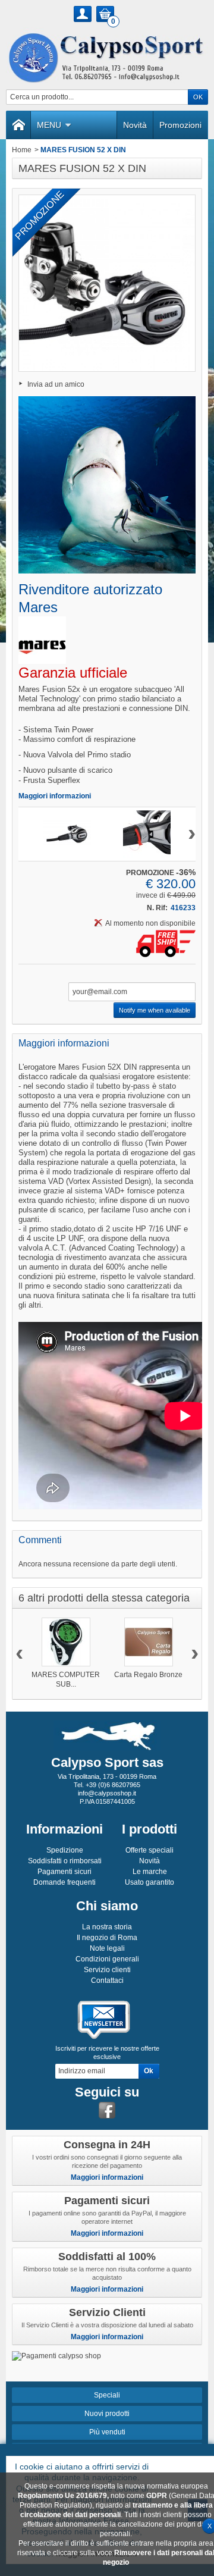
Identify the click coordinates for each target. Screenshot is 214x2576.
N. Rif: (157, 908)
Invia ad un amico (56, 384)
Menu (49, 125)
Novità (135, 125)
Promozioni (180, 125)
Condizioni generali (107, 1959)
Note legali (107, 1948)
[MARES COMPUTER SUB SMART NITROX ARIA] (66, 1642)
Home (22, 150)
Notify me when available (155, 1010)
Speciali (107, 2395)
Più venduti (107, 2432)
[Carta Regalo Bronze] (149, 1642)
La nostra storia (107, 1927)
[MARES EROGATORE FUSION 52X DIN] (67, 834)
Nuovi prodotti (107, 2414)
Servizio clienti (107, 1970)
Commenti (40, 1540)
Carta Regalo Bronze (148, 1675)
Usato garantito (150, 1882)
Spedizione (65, 1850)
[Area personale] (83, 14)
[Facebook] (107, 2110)
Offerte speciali (150, 1850)
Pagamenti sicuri (64, 1872)
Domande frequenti (64, 1882)
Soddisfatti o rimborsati (65, 1861)
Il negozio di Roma (107, 1938)
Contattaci (107, 1980)
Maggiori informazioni (55, 796)
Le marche (150, 1872)
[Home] (18, 125)
